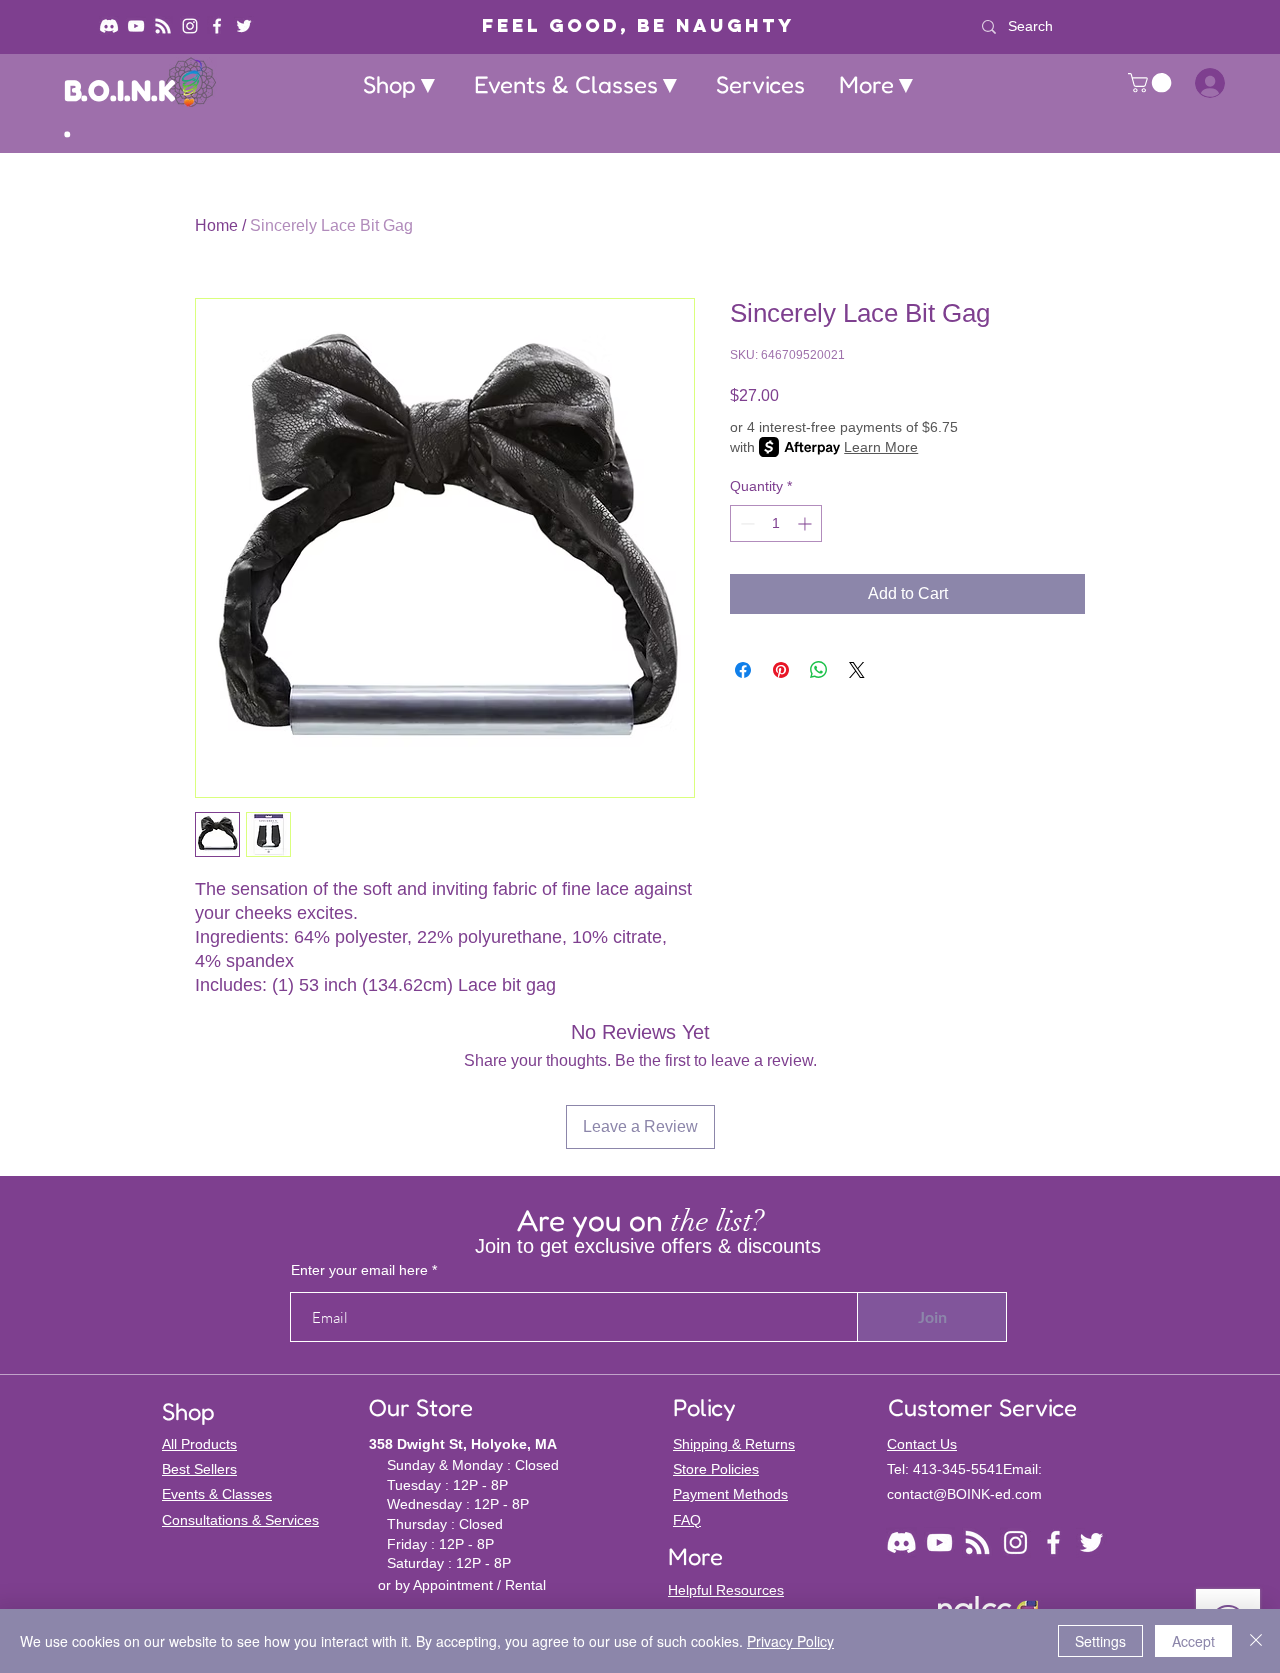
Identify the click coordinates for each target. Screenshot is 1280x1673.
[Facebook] (217, 26)
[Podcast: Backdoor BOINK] (163, 26)
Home (216, 225)
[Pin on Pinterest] (781, 670)
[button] (401, 85)
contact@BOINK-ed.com (964, 1494)
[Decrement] (745, 523)
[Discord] (109, 26)
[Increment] (806, 523)
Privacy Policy (790, 1641)
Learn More (881, 447)
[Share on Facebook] (743, 670)
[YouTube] (136, 26)
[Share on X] (857, 670)
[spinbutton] (776, 523)
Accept (1193, 1641)
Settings (1100, 1641)
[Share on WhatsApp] (819, 670)
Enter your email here (359, 1270)
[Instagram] (190, 26)
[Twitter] (244, 26)
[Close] (1256, 1641)
